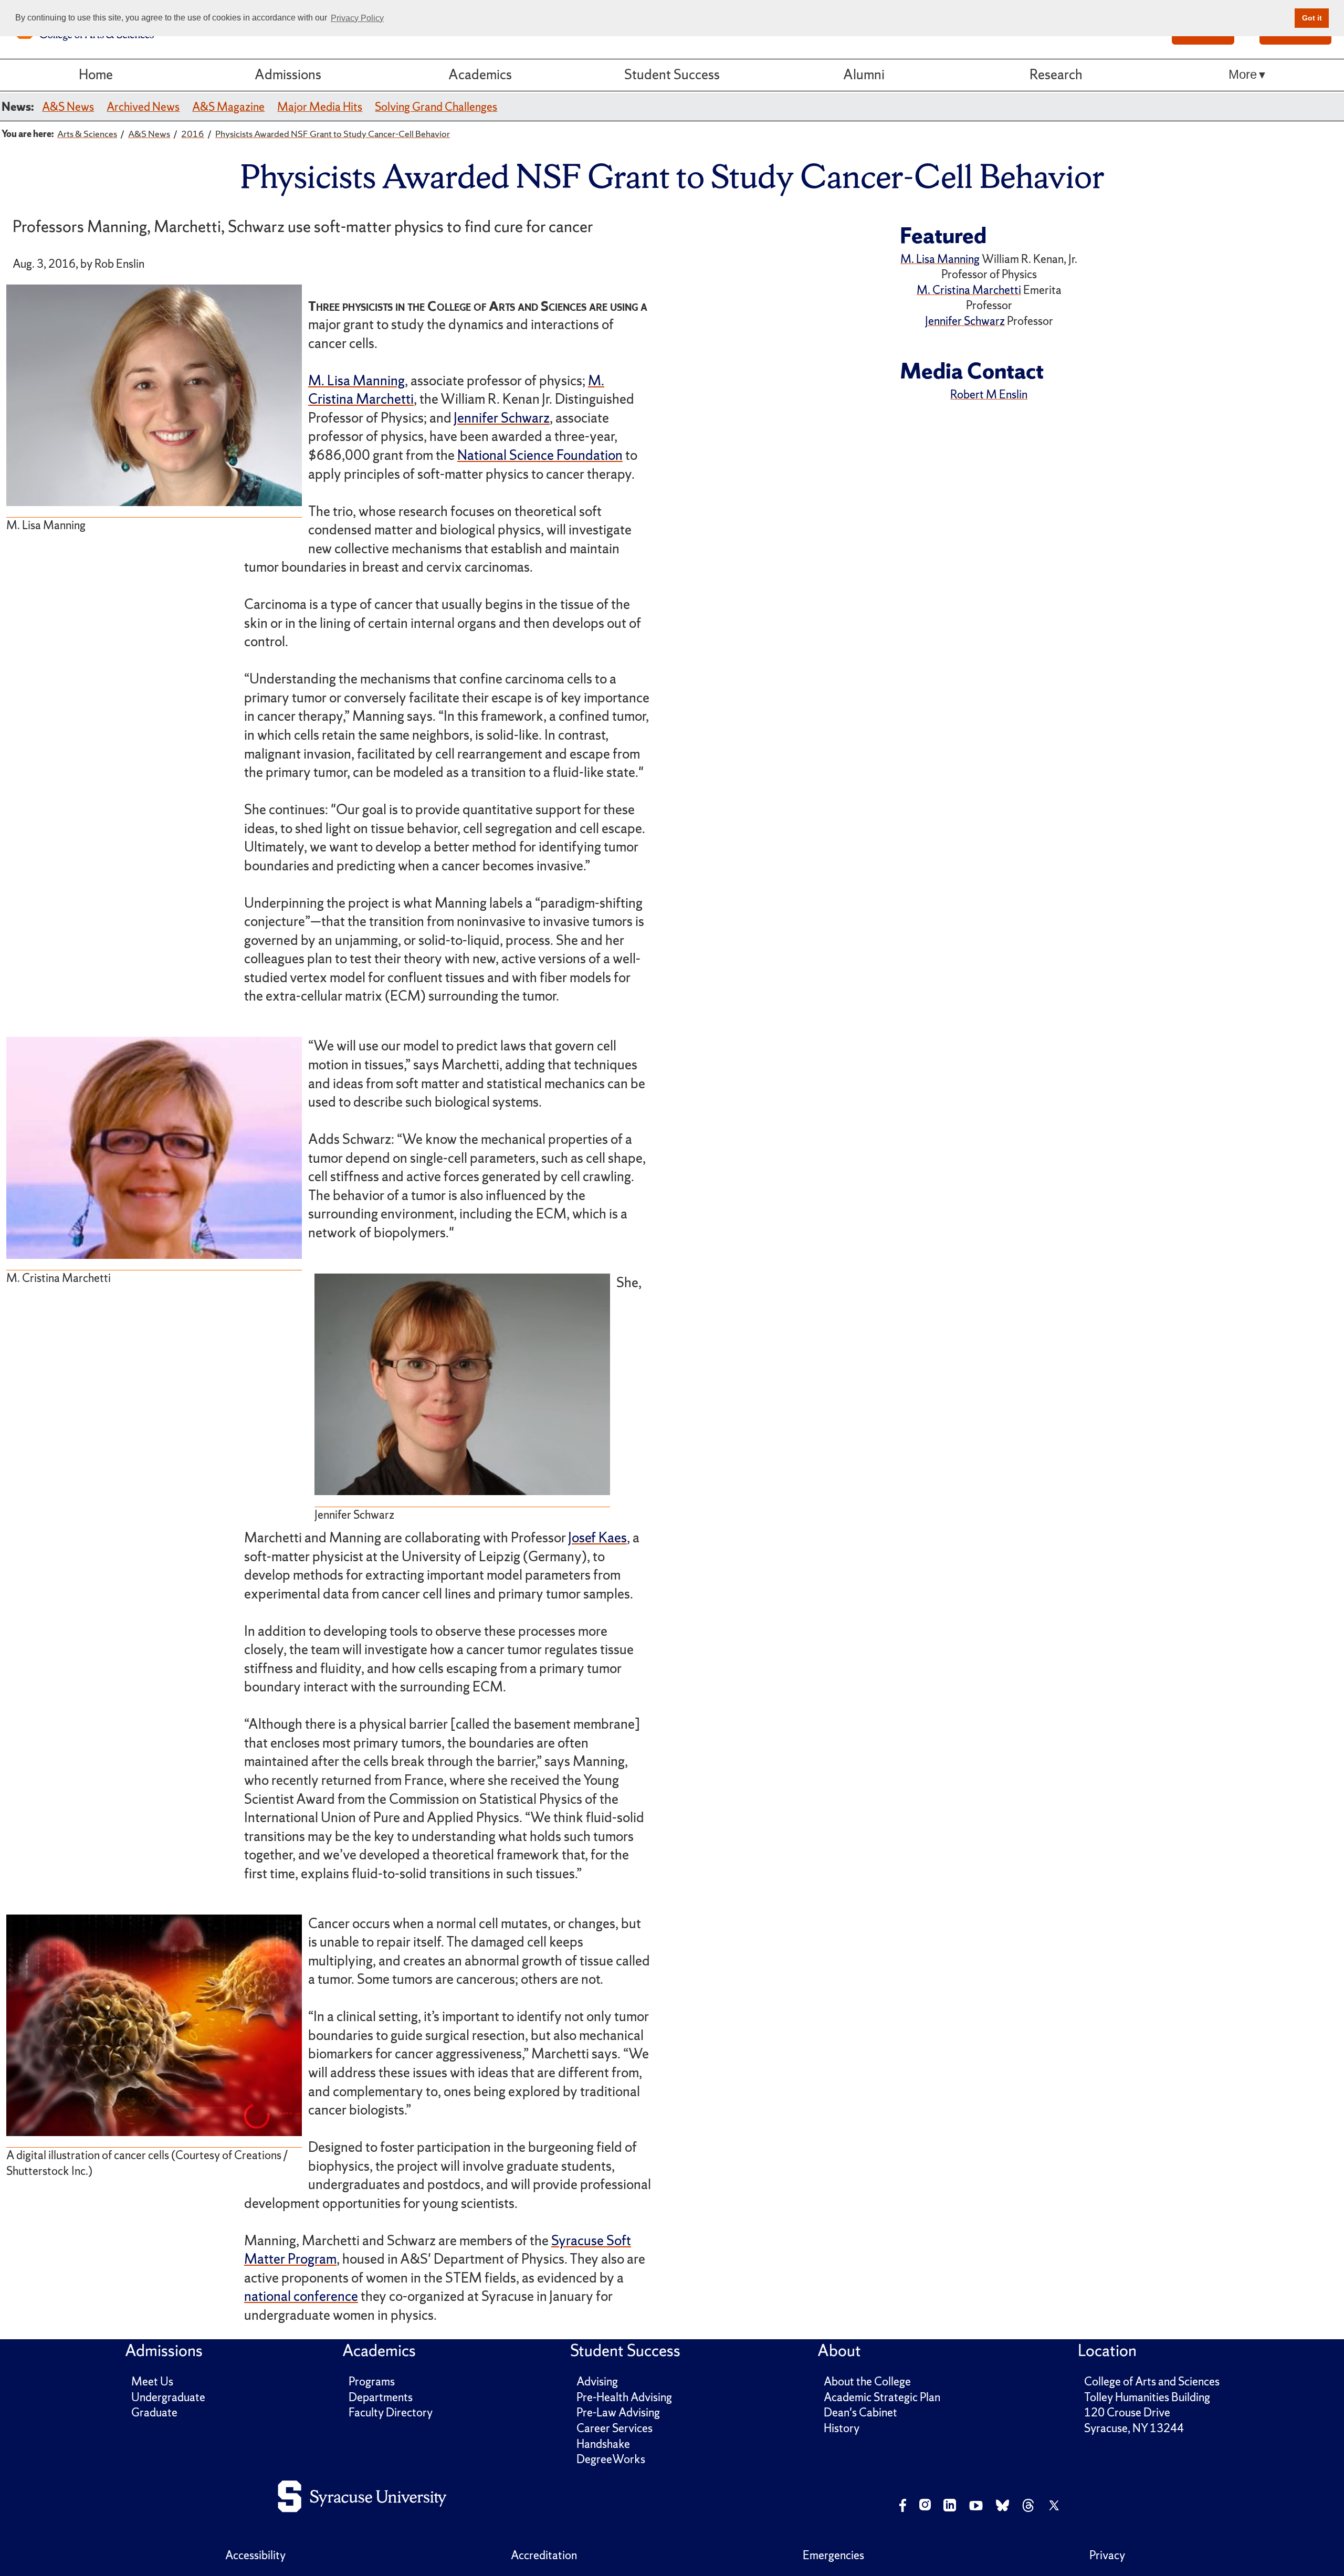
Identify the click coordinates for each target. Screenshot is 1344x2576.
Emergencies (833, 2555)
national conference (301, 2296)
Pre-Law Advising (618, 2412)
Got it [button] (1312, 18)
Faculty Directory (391, 2412)
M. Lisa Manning (356, 381)
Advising (597, 2382)
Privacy (1107, 2555)
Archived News (143, 107)
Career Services (615, 2428)
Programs (372, 2382)
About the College (867, 2382)
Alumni (864, 75)
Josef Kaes (597, 1538)
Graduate (154, 2412)
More (1243, 75)
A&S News (68, 107)
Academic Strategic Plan (882, 2397)
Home (96, 75)
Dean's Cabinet (860, 2412)
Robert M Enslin (989, 395)
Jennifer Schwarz (502, 418)
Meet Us (152, 2382)
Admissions (288, 75)
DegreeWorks (611, 2459)
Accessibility (255, 2555)
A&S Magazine (228, 107)
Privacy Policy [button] (357, 18)
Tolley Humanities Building (1147, 2397)
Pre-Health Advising (624, 2397)
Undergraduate (168, 2397)
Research (1056, 75)
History (842, 2428)
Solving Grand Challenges (436, 107)
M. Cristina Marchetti (969, 290)
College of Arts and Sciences (1152, 2382)
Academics (480, 75)
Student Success (672, 75)
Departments (381, 2397)
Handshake (603, 2444)
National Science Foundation (540, 455)
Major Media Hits (320, 107)
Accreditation (544, 2555)
